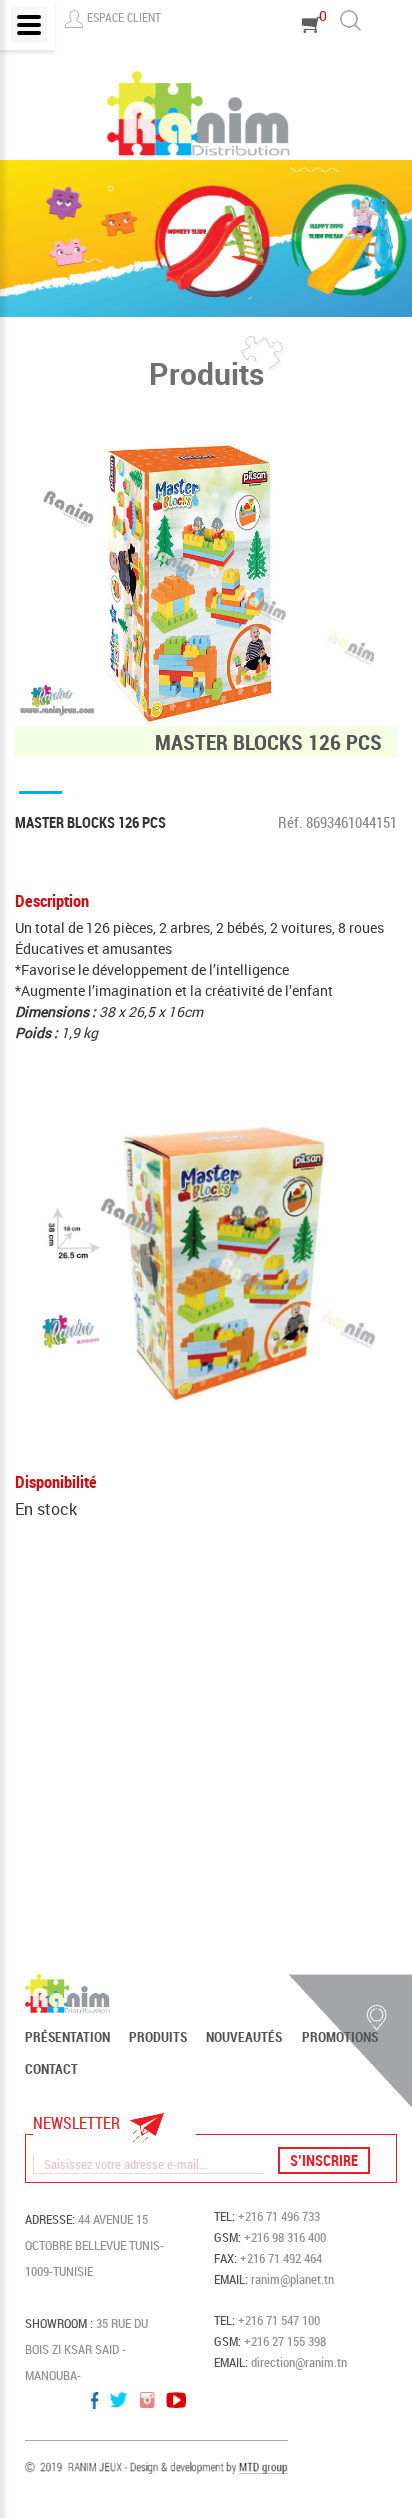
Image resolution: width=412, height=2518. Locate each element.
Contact (51, 2069)
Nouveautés (244, 2037)
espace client (124, 17)
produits (158, 2037)
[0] (311, 52)
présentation (67, 2037)
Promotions (340, 2037)
